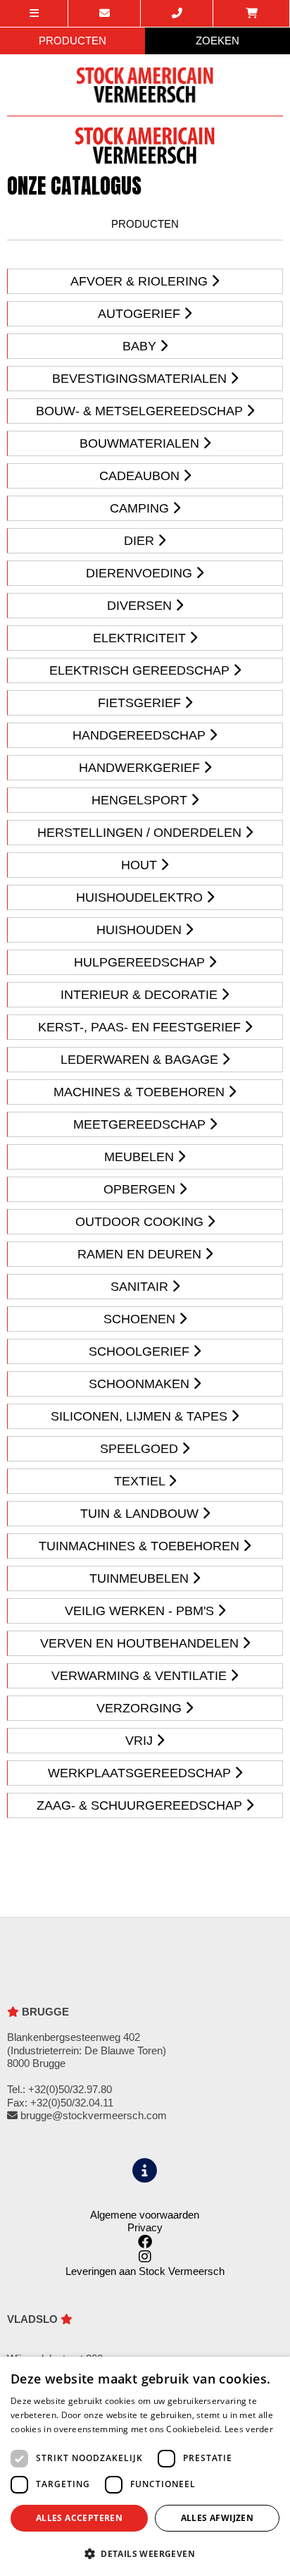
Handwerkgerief (141, 768)
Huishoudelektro (141, 897)
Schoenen (141, 1319)
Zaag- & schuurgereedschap (141, 1805)
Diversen (141, 606)
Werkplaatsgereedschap (141, 1773)
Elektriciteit (141, 638)
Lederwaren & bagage (141, 1060)
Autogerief (141, 314)
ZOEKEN (217, 41)
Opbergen (141, 1189)
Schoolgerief (141, 1351)
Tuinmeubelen (141, 1578)
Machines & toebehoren (141, 1092)
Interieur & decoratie (141, 995)
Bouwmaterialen (141, 443)
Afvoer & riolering (141, 281)
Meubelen (141, 1157)
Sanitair (141, 1287)
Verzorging (141, 1708)
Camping (141, 508)
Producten (145, 224)
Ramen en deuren (141, 1254)
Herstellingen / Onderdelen (141, 833)
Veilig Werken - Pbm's (141, 1611)
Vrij (141, 1741)
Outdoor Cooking (141, 1222)
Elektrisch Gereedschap (141, 670)
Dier (141, 541)
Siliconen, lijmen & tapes (141, 1416)
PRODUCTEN (72, 41)
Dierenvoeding (141, 573)
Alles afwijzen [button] (217, 2518)
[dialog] (145, 2466)
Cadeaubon (141, 476)
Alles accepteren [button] (79, 2518)
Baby (141, 346)
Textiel (141, 1481)
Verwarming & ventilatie (141, 1676)
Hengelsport (141, 800)
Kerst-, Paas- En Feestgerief (141, 1027)
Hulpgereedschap (141, 962)
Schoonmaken (141, 1384)
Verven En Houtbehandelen (141, 1643)
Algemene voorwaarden (145, 2215)
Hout (141, 865)
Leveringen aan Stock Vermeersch (145, 2271)
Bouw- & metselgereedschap (141, 411)
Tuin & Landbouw (141, 1514)
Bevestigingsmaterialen (141, 379)
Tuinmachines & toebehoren (141, 1546)
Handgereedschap (141, 735)
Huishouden (141, 930)
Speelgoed (141, 1449)
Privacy (145, 2227)
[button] (145, 2553)
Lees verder (249, 2429)
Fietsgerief (141, 703)
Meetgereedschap (141, 1124)
